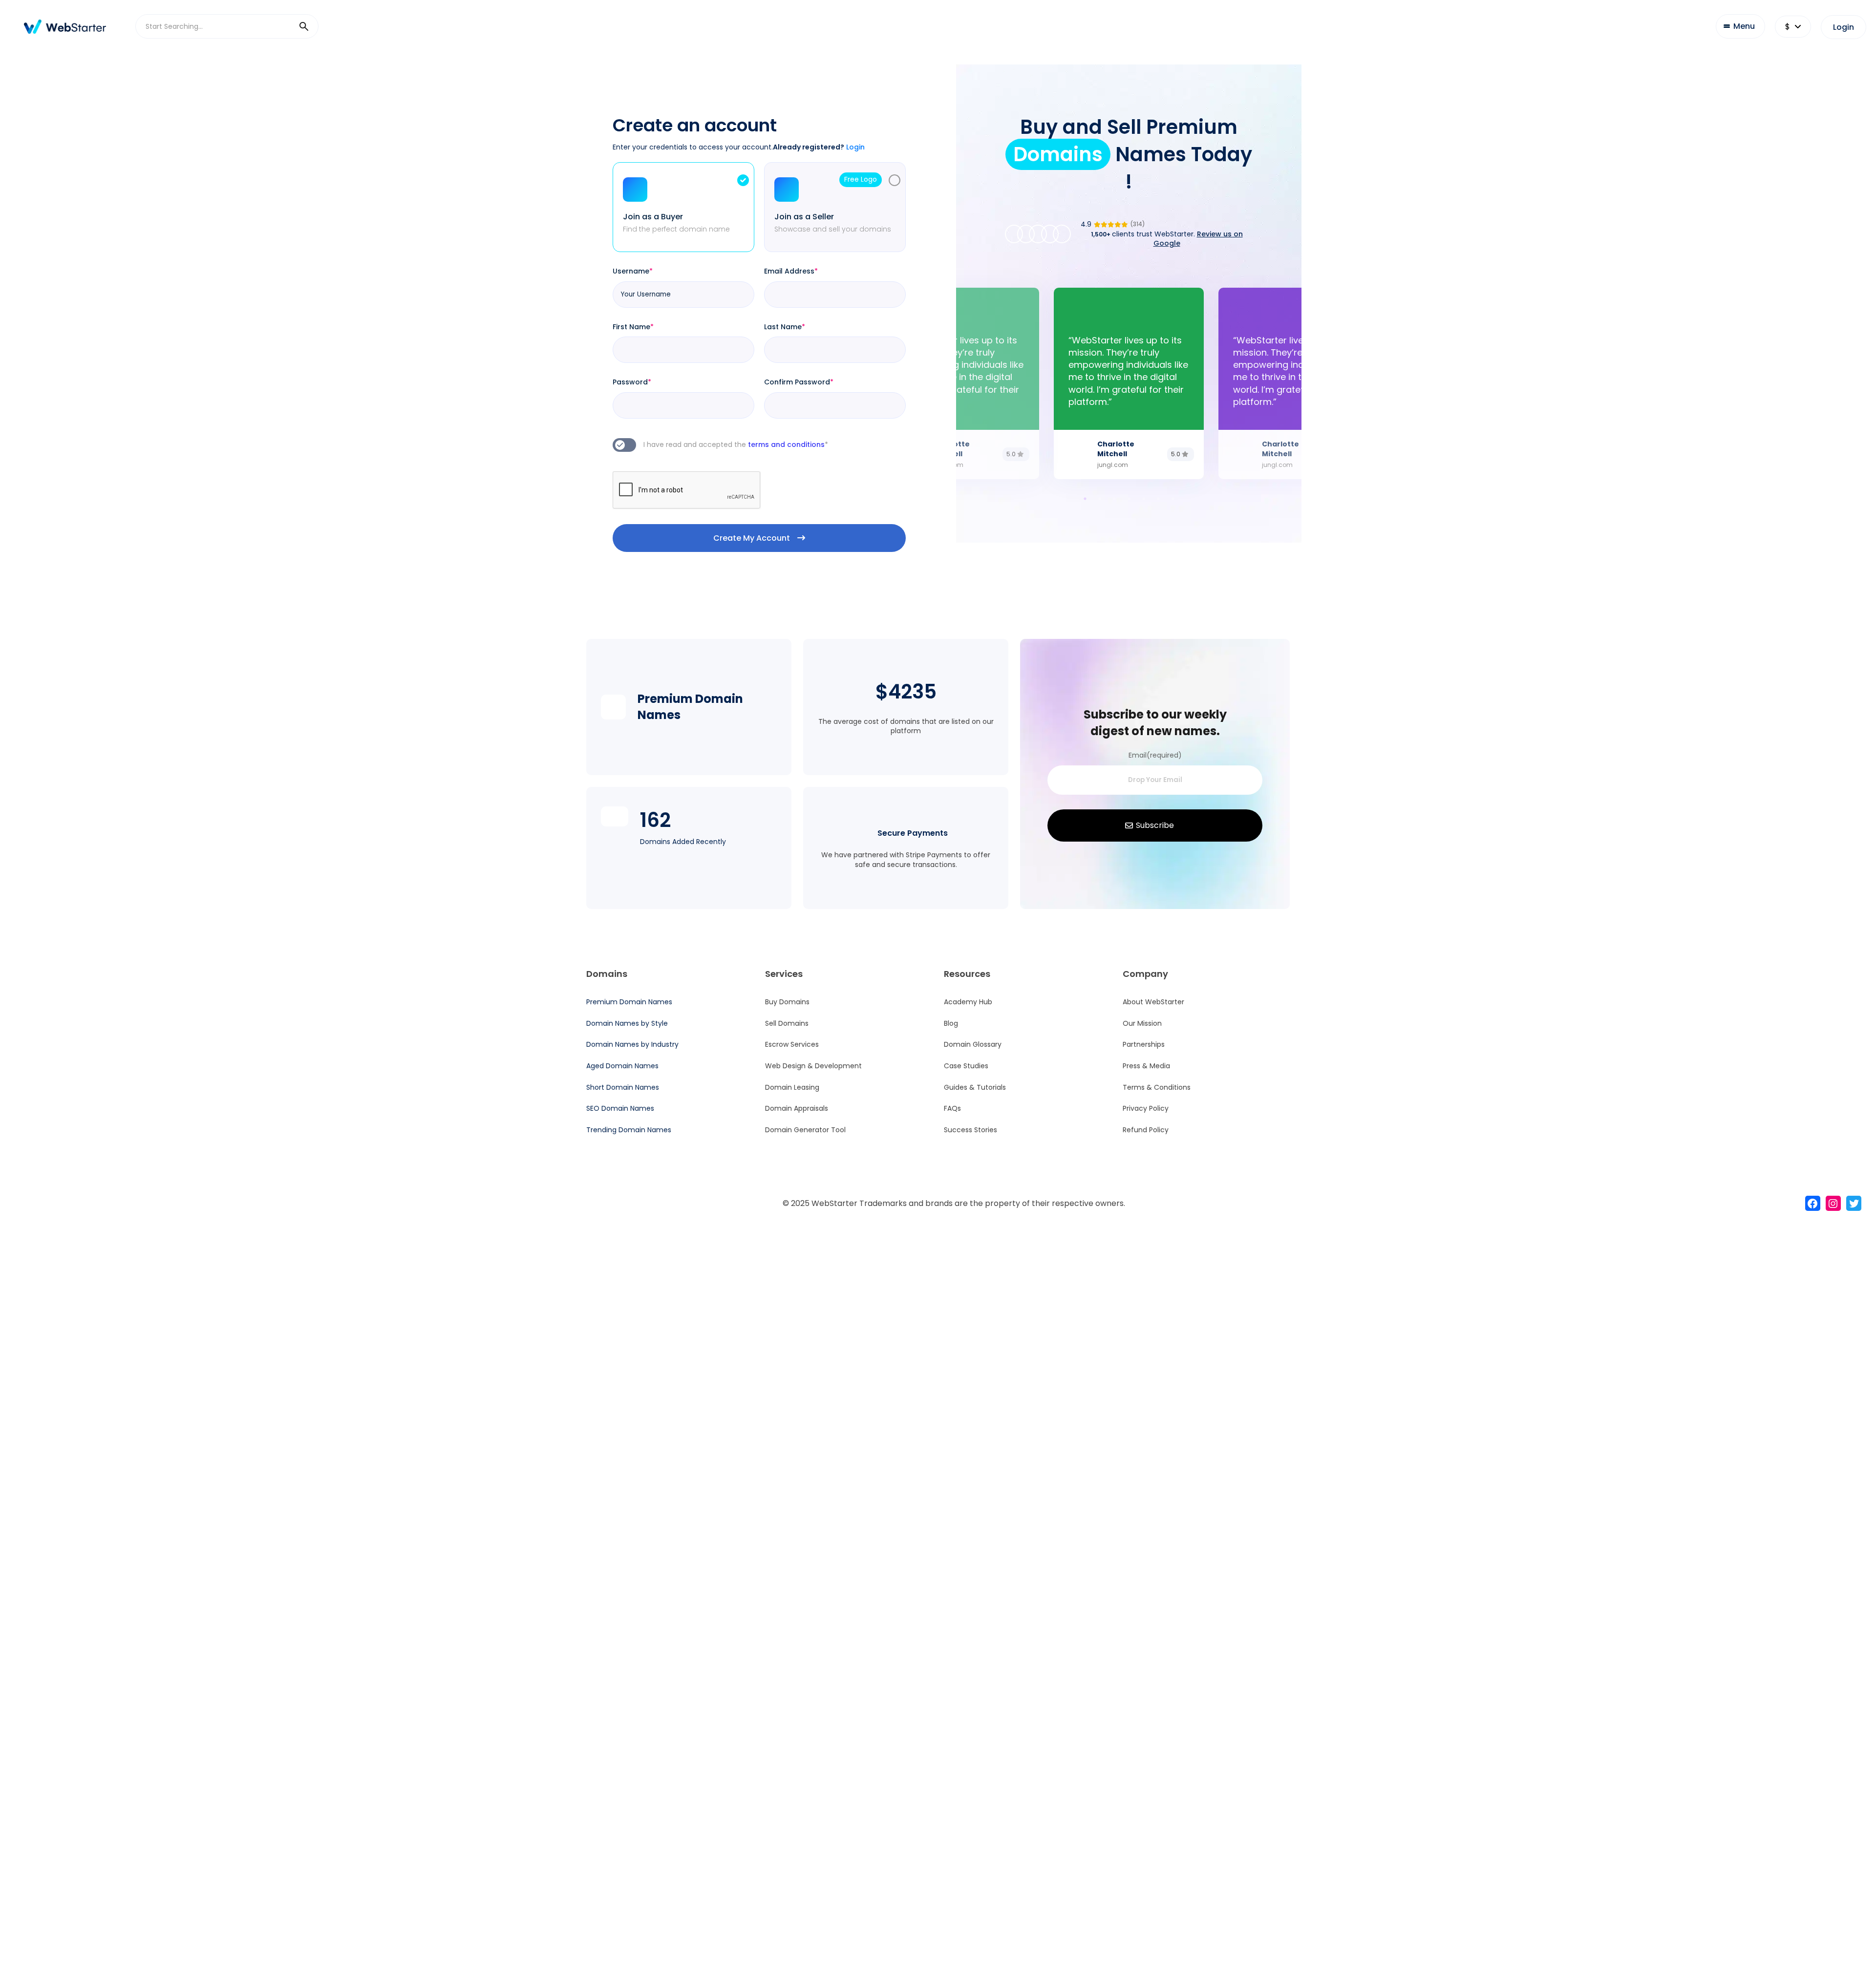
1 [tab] (1083, 496)
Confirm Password (799, 382)
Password (632, 382)
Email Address (791, 271)
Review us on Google (1198, 239)
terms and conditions (788, 444)
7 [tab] (1171, 496)
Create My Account (752, 538)
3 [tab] (1112, 496)
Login (1844, 27)
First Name (633, 327)
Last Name (785, 327)
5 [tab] (1141, 496)
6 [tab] (1156, 496)
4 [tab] (1127, 496)
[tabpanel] (1129, 383)
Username (633, 271)
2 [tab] (1097, 496)
